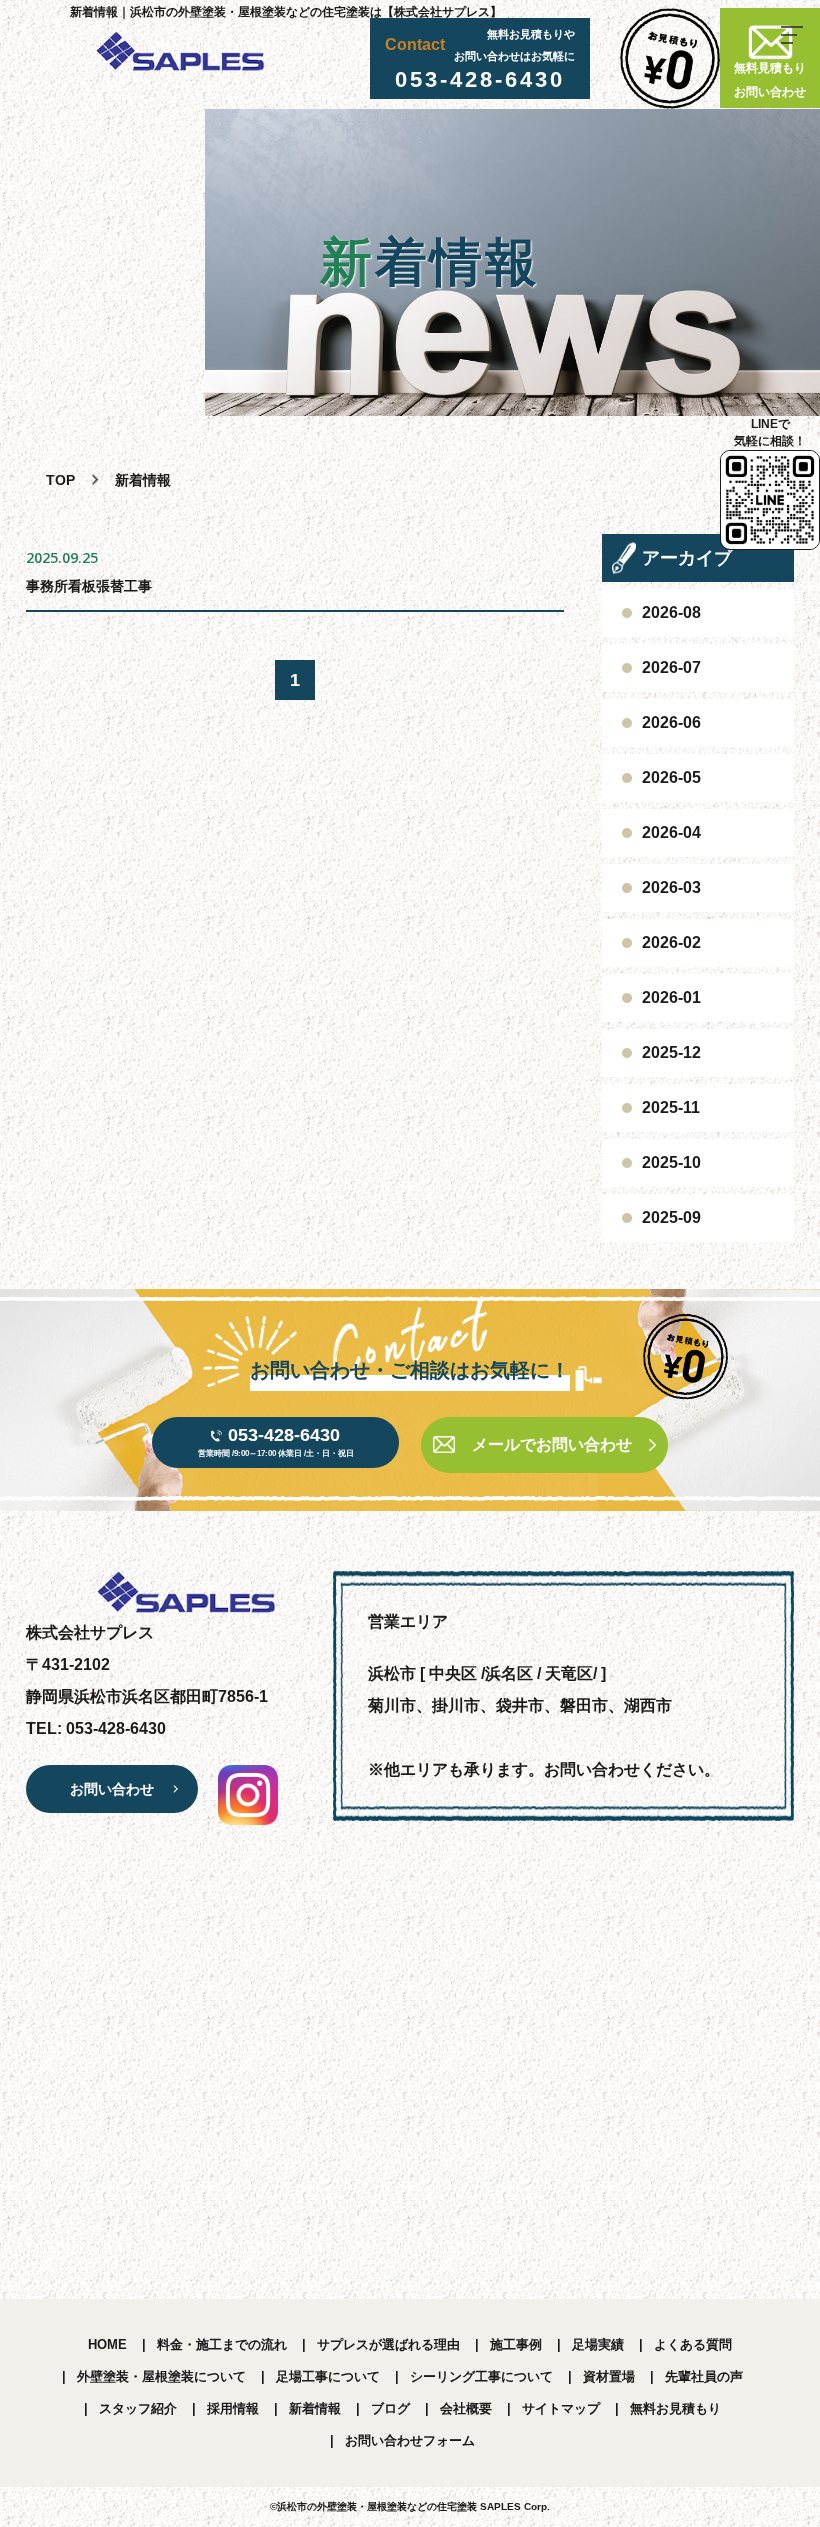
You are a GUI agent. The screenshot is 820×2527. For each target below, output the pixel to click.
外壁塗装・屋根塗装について (161, 2376)
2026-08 (671, 612)
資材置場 (609, 2376)
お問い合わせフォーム (410, 2440)
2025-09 (671, 1217)
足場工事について (328, 2376)
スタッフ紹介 (138, 2408)
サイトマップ (561, 2408)
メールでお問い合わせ (552, 1444)
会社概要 (466, 2408)
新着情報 (315, 2408)
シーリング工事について (481, 2376)
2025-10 (671, 1162)
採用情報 (233, 2408)
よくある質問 (693, 2344)
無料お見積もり (675, 2408)
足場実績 (598, 2344)
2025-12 (671, 1052)
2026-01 (671, 997)
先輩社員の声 (704, 2376)
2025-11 (671, 1107)
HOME (107, 2344)
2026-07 (671, 667)
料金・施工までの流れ (222, 2344)
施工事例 (516, 2344)
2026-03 (671, 887)
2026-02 (671, 942)
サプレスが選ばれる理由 (388, 2344)
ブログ (390, 2408)
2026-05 (671, 777)
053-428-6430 (480, 79)
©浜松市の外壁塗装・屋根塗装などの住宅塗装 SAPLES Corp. (410, 2506)
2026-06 (671, 722)
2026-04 (671, 832)
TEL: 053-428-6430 (96, 1728)
